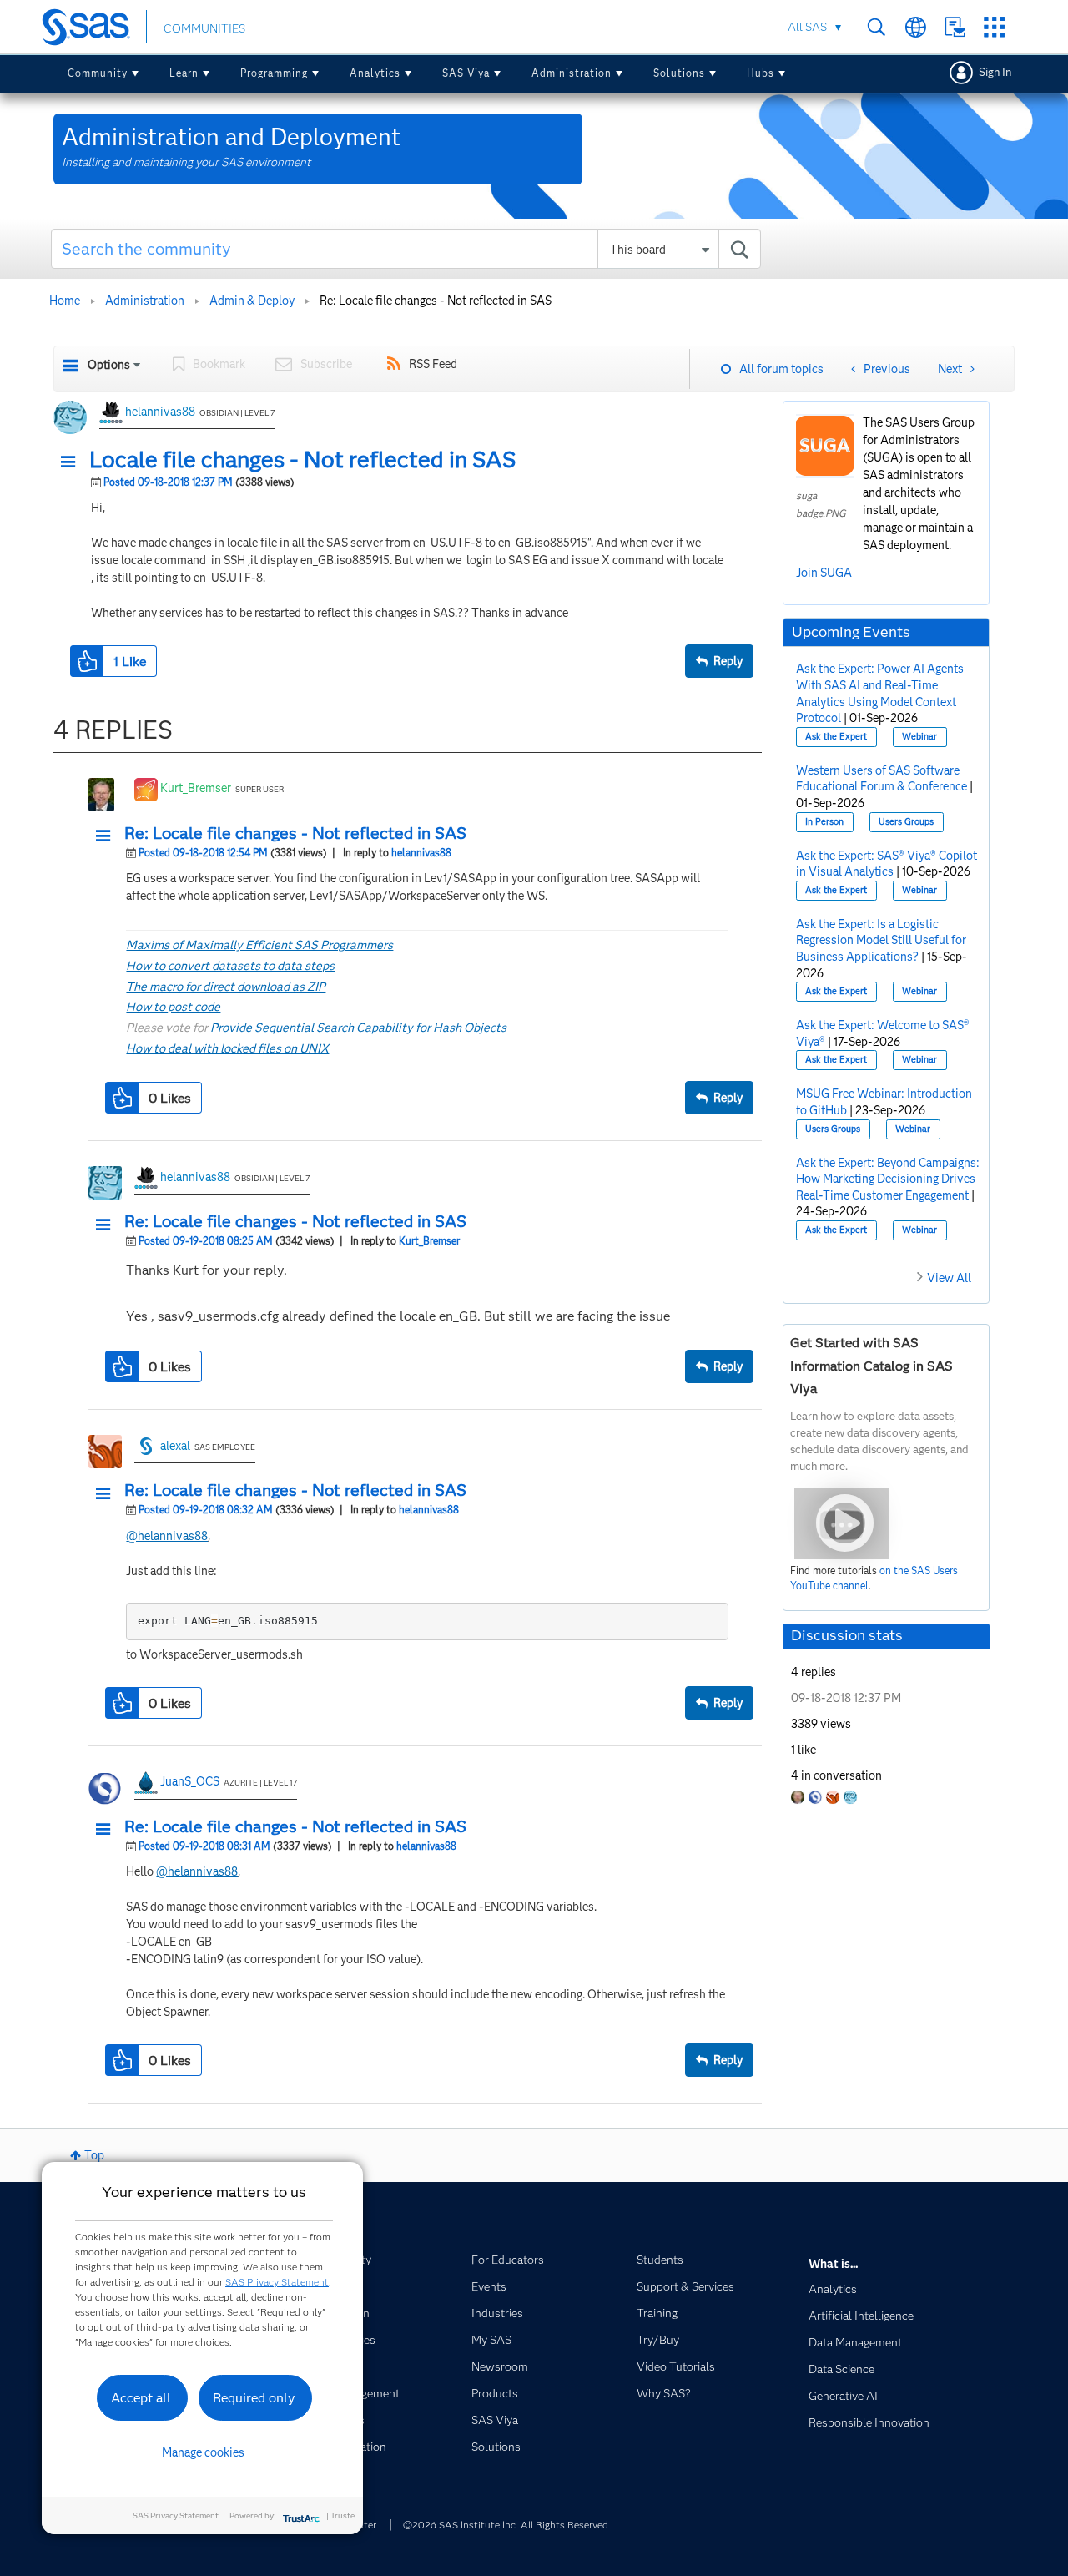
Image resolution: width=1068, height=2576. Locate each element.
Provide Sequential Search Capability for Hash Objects (358, 1028)
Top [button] (94, 2155)
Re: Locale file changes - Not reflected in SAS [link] (436, 301)
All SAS (807, 27)
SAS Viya (466, 73)
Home (65, 301)
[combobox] (406, 249)
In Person (824, 822)
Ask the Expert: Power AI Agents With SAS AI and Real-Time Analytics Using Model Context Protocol (880, 693)
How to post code (173, 1007)
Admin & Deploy (252, 301)
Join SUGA (824, 573)
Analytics (375, 73)
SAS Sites (994, 27)
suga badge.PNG (821, 504)
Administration (572, 73)
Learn (184, 73)
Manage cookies (203, 2452)
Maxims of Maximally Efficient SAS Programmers (259, 945)
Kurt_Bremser (196, 788)
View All (949, 1278)
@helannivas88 (167, 1536)
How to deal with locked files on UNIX (227, 1048)
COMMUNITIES (204, 28)
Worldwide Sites (916, 27)
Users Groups (906, 822)
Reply (728, 661)
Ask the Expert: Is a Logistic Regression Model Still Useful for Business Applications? (881, 940)
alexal (175, 1446)
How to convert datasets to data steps (230, 966)
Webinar (919, 737)
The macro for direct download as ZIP (226, 987)
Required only (254, 2398)
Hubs (761, 73)
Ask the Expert (836, 737)
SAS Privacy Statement (277, 2282)
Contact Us (955, 27)
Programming (274, 73)
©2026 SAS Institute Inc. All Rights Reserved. (507, 2525)
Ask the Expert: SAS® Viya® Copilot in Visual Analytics (887, 864)
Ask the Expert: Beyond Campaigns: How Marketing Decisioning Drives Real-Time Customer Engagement (888, 1179)
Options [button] (109, 365)
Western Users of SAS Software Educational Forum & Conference (882, 779)
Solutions (679, 73)
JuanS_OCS (190, 1781)
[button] (73, 462)
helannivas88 (160, 412)
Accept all (141, 2398)
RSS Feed (433, 364)
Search (877, 27)
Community (98, 73)
